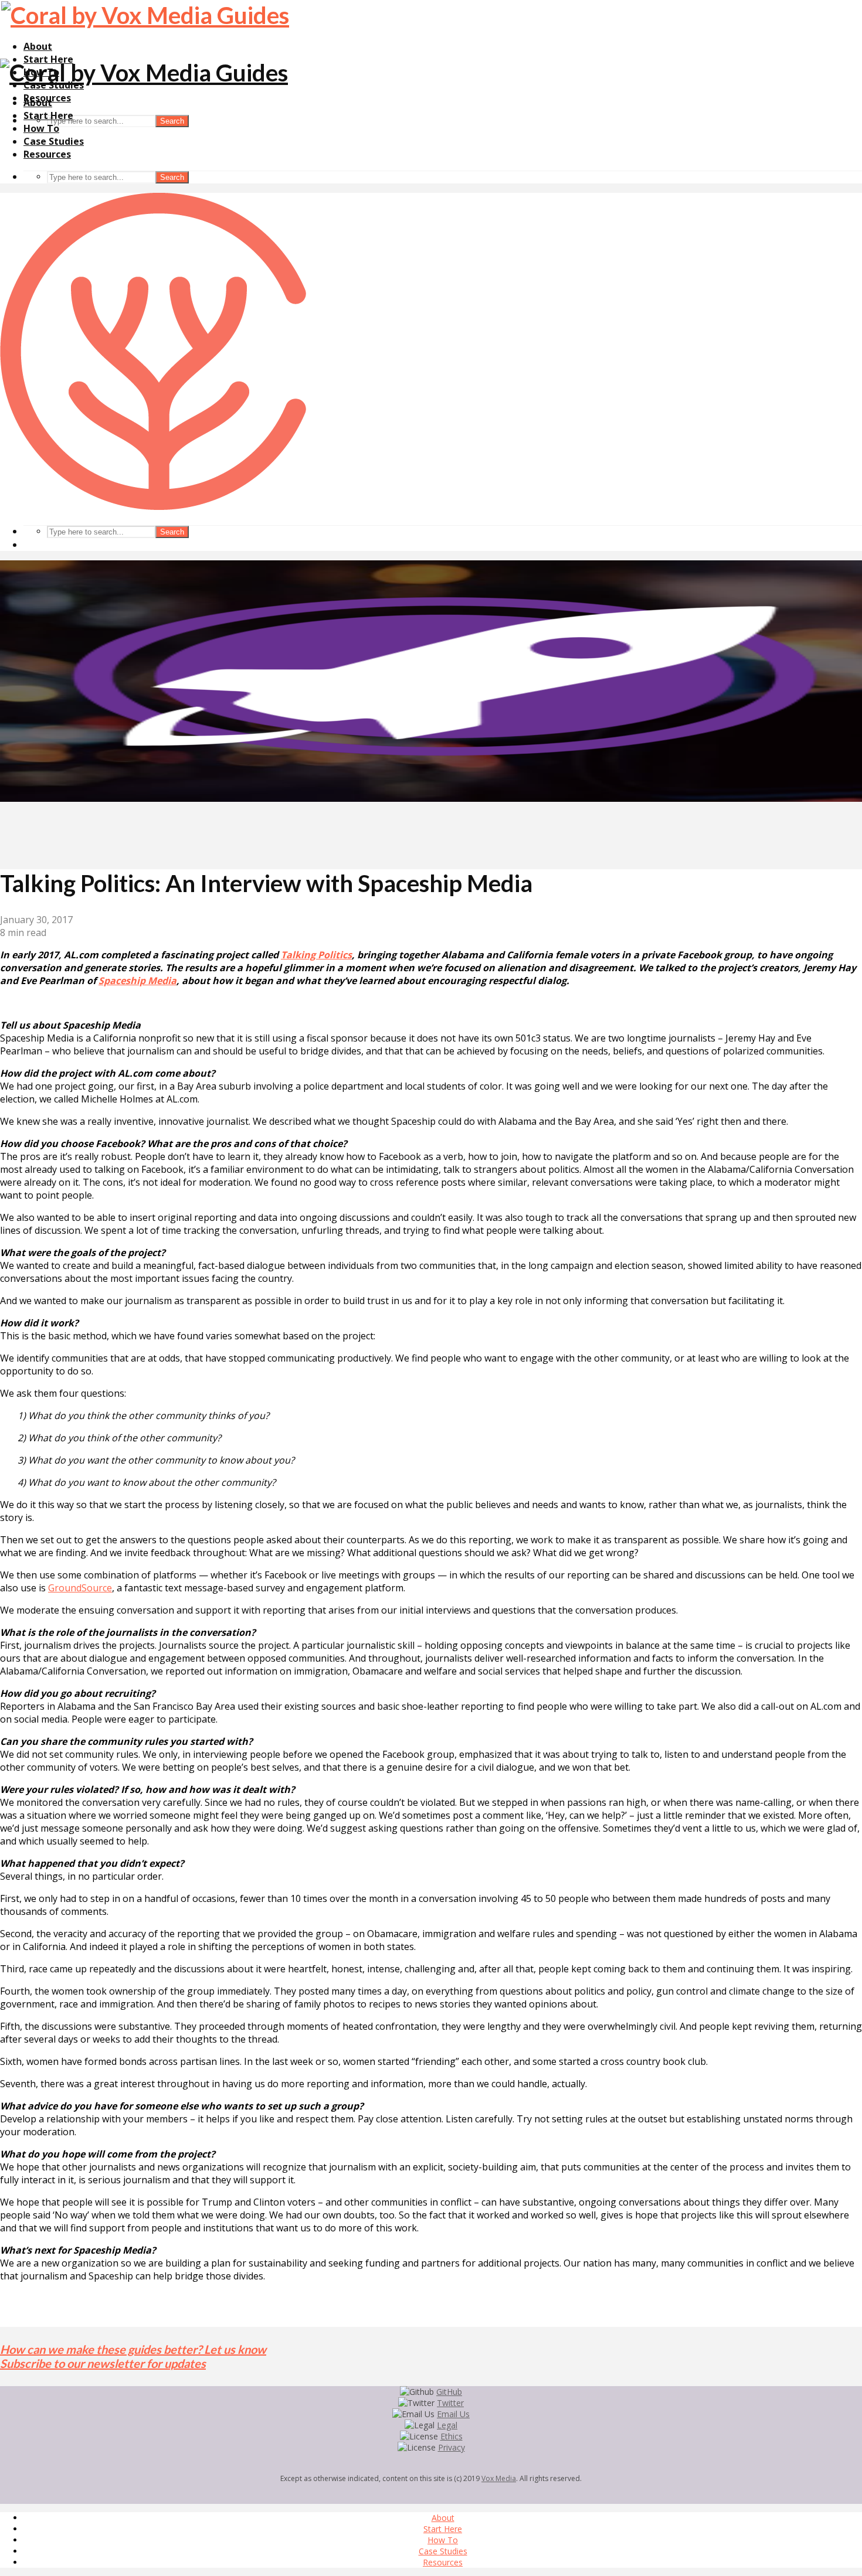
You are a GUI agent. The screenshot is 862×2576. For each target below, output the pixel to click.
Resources (47, 154)
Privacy (452, 2447)
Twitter (450, 2403)
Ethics (452, 2436)
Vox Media (499, 2478)
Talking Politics (316, 955)
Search (172, 121)
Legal (447, 2425)
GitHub (449, 2392)
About (38, 46)
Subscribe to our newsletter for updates (103, 2363)
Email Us (453, 2414)
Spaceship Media (138, 981)
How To (41, 128)
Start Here (48, 115)
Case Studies (54, 141)
